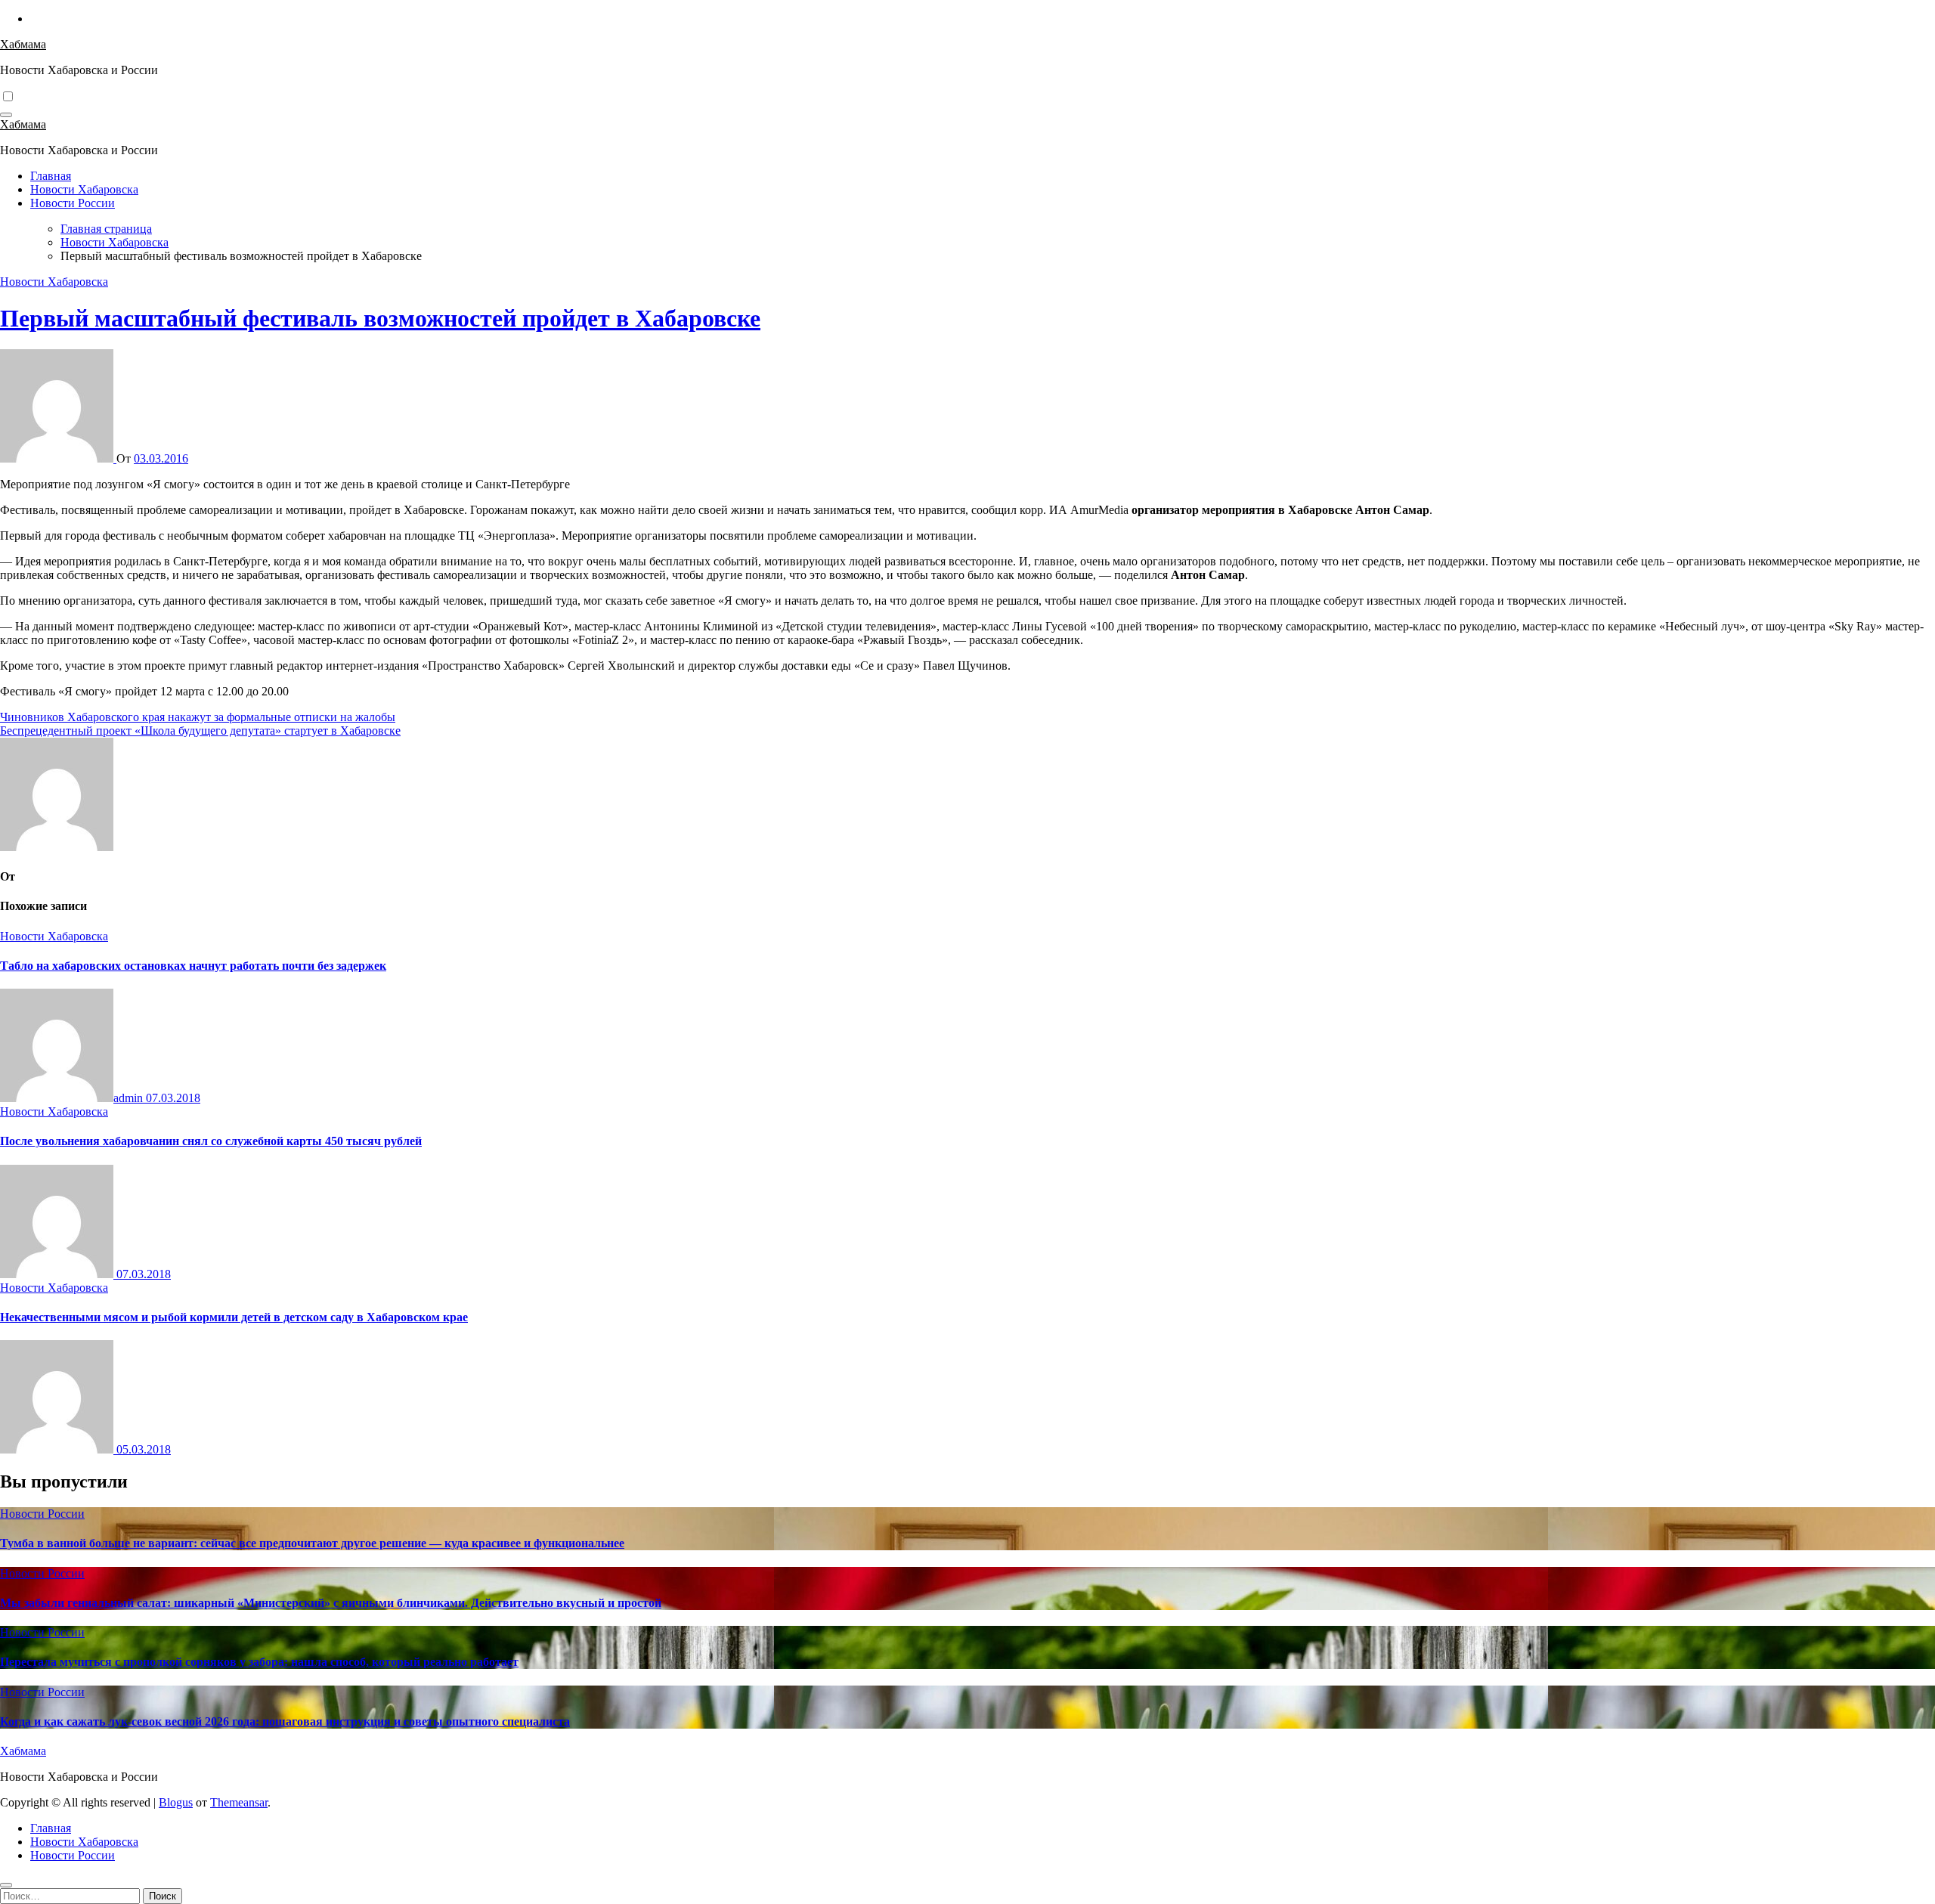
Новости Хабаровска (84, 189)
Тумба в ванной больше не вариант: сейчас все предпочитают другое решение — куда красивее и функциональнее (312, 1543)
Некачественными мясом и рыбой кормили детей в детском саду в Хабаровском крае (234, 1317)
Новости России (73, 203)
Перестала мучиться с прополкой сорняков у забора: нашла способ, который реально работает (259, 1662)
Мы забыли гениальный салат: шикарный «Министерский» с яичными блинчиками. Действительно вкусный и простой (331, 1603)
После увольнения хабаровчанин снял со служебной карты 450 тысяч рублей (211, 1141)
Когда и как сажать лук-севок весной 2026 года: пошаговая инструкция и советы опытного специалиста (285, 1721)
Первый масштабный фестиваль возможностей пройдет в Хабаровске (380, 318)
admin (130, 1098)
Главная (51, 176)
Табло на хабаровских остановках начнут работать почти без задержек (193, 966)
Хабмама (23, 44)
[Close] (6, 1885)
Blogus (176, 1802)
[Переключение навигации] (6, 115)
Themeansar (239, 1802)
